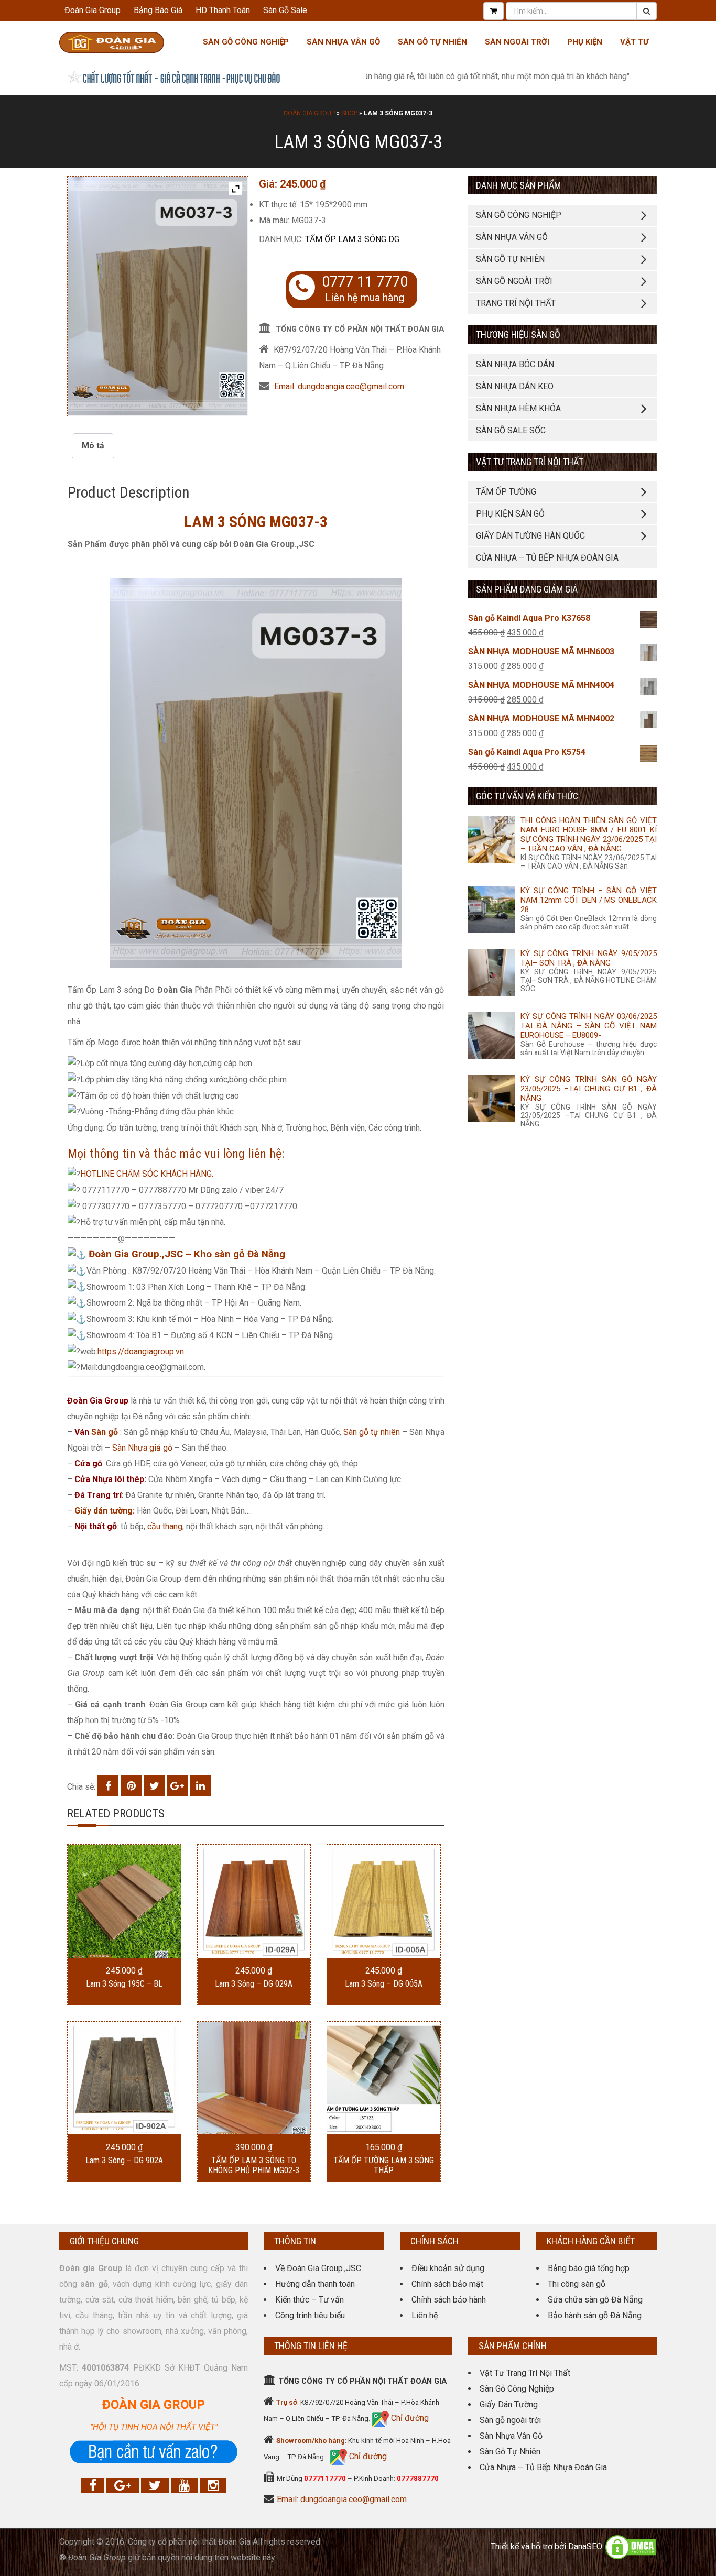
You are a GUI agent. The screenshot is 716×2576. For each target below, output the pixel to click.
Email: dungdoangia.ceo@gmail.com (339, 386)
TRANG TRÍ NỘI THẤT (516, 303)
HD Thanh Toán (223, 10)
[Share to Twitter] (154, 1786)
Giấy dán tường (104, 1511)
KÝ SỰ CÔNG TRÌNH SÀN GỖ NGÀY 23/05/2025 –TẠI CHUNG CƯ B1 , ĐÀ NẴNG (589, 1089)
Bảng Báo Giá (158, 10)
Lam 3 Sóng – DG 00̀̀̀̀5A (384, 1984)
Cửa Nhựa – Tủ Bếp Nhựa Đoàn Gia (547, 558)
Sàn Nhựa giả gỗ (142, 1448)
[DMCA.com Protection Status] (631, 2546)
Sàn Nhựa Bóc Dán (515, 364)
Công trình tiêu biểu (310, 2315)
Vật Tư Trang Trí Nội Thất (525, 2373)
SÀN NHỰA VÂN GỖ (512, 237)
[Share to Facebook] (108, 1786)
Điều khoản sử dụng (448, 2268)
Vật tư (634, 42)
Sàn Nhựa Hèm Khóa (518, 408)
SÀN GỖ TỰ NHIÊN (510, 259)
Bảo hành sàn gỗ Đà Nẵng (595, 2315)
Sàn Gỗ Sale (285, 10)
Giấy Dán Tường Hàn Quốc (530, 536)
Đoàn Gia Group (93, 10)
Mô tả (93, 446)
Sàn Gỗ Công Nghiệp (246, 42)
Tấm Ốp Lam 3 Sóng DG (352, 239)
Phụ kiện (585, 42)
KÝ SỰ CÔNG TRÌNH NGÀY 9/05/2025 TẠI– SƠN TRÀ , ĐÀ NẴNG (589, 958)
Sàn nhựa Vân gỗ (343, 42)
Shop (349, 113)
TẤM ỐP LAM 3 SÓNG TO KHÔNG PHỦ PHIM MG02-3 (254, 2165)
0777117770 (325, 2478)
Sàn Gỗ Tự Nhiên (432, 42)
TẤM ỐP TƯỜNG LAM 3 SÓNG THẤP (384, 2165)
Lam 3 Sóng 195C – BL (124, 1984)
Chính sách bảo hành (449, 2300)
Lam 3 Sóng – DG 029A (254, 1984)
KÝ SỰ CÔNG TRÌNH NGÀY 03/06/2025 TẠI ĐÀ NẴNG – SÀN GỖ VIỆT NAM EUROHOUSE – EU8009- (589, 1026)
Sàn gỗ (105, 1432)
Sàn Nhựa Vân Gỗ (511, 2436)
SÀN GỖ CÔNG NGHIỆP (519, 215)
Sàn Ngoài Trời (517, 42)
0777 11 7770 (365, 282)
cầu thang (165, 1526)
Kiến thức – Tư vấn (310, 2300)
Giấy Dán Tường (509, 2404)
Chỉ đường (409, 2418)
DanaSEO (585, 2546)
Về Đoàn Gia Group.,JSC (318, 2268)
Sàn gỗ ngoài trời (510, 2420)
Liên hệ (425, 2315)
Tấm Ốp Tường (506, 492)
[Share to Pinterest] (131, 1786)
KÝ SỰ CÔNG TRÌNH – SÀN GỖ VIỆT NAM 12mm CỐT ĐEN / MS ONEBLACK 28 (589, 900)
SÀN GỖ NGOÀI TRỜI (514, 281)
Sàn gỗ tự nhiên (372, 1432)
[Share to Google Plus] (177, 1786)
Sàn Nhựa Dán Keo (515, 386)
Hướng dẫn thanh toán (315, 2284)
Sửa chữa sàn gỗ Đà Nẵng (595, 2300)
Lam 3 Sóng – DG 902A (124, 2160)
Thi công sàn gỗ (577, 2284)
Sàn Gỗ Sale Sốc (511, 430)
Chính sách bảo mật (447, 2284)
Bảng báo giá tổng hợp (589, 2268)
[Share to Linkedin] (200, 1786)
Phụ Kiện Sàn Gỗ (510, 514)
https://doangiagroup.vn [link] (141, 1351)
